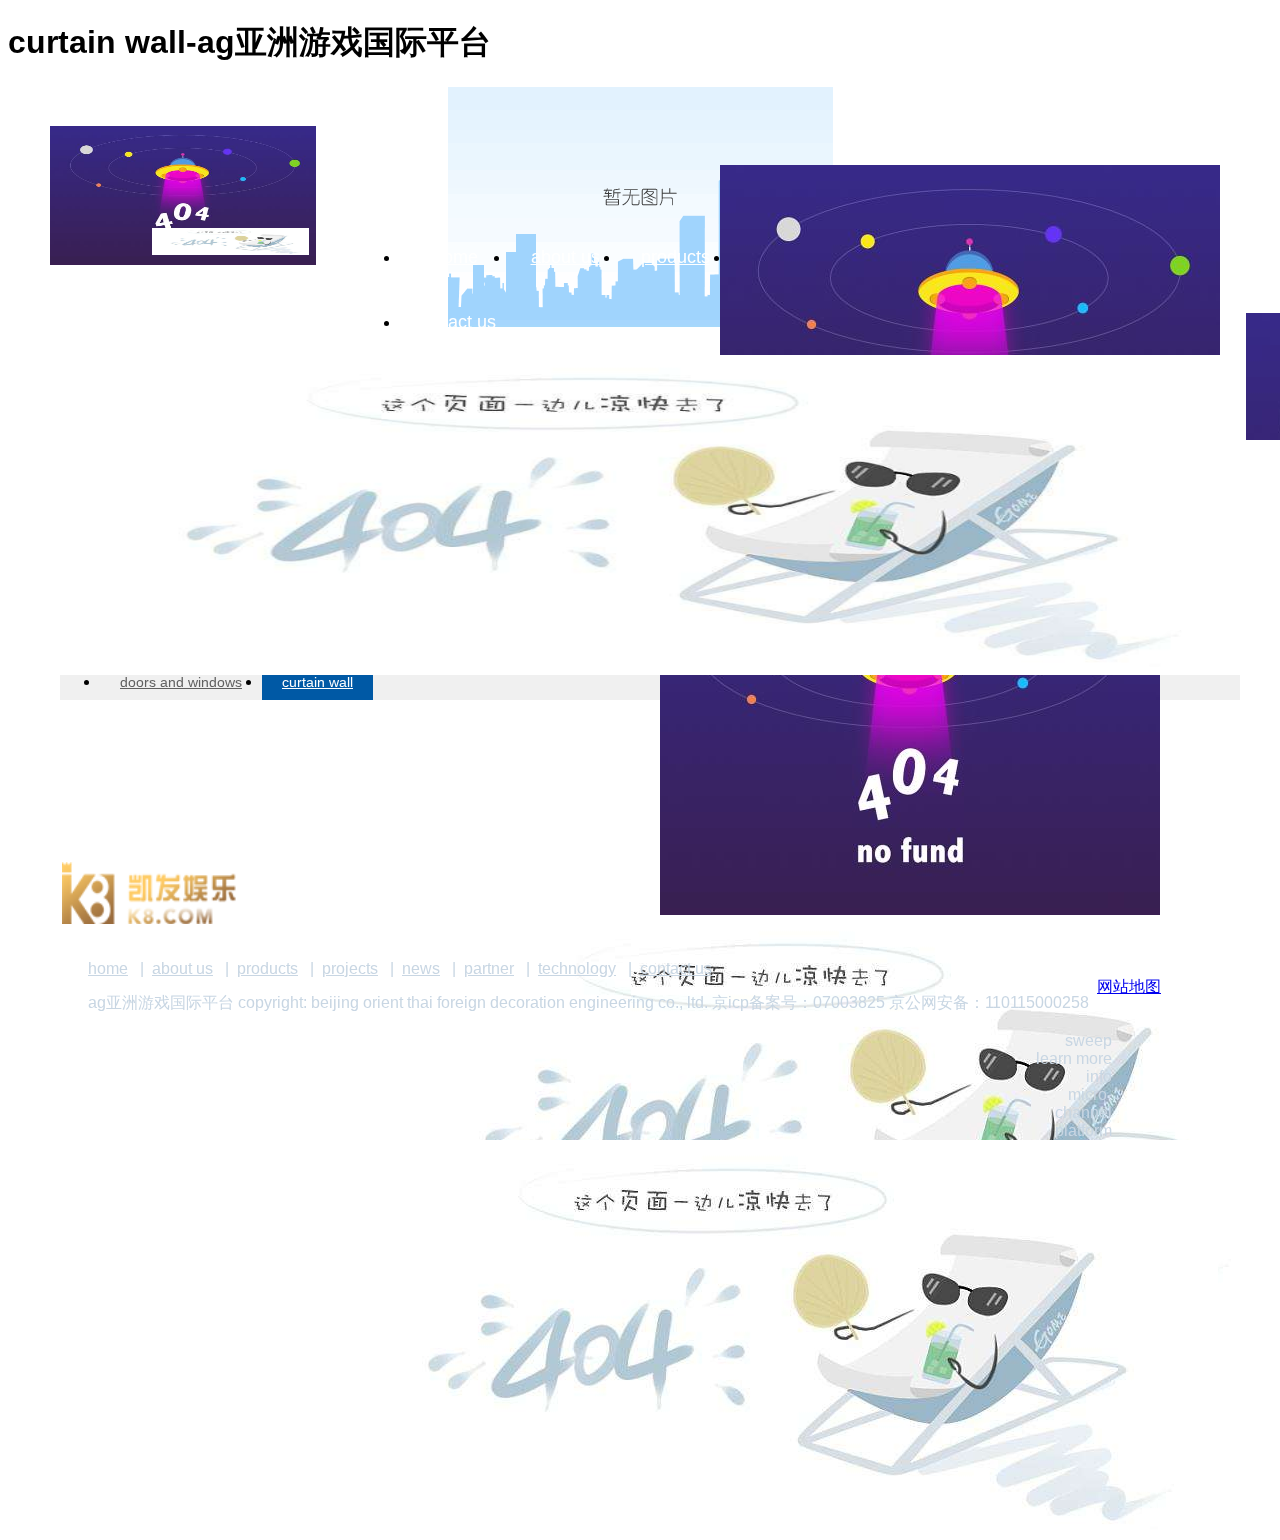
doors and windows (181, 682)
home (455, 257)
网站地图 (1129, 986)
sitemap (1192, 726)
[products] (640, 475)
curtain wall (317, 682)
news (421, 968)
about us (565, 257)
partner (489, 968)
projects (350, 968)
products (675, 257)
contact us (455, 322)
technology (577, 968)
